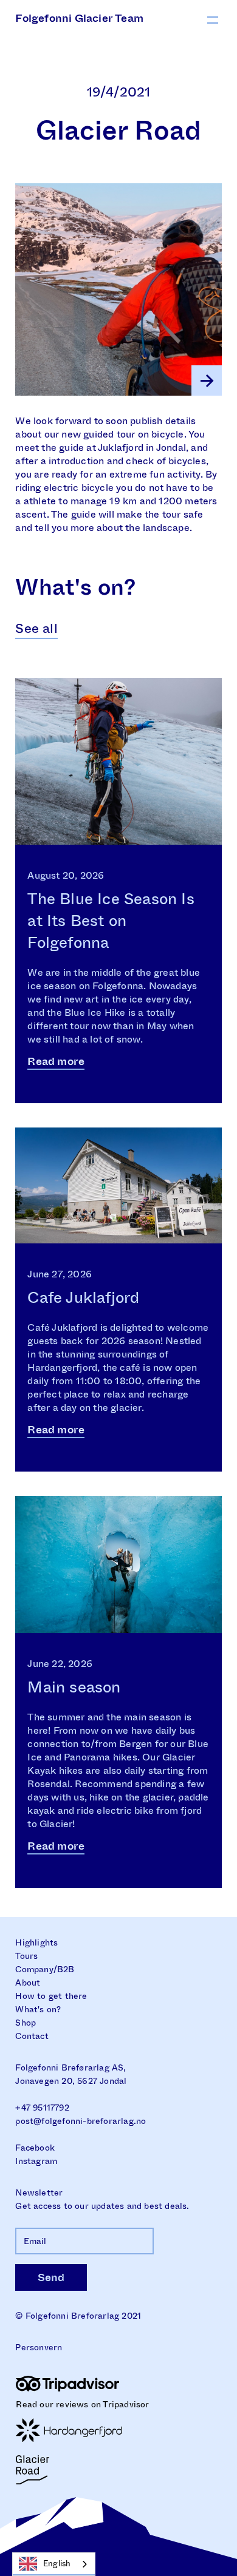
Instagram (36, 2161)
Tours (26, 1956)
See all (36, 628)
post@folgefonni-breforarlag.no (81, 2121)
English (57, 2564)
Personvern (39, 2347)
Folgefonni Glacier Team (79, 18)
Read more (56, 1062)
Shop (26, 2023)
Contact (32, 2036)
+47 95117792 (42, 2108)
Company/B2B (45, 1969)
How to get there (51, 1996)
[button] (213, 19)
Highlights (36, 1942)
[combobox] (54, 2564)
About (28, 1983)
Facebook (35, 2148)
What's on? (38, 2009)
